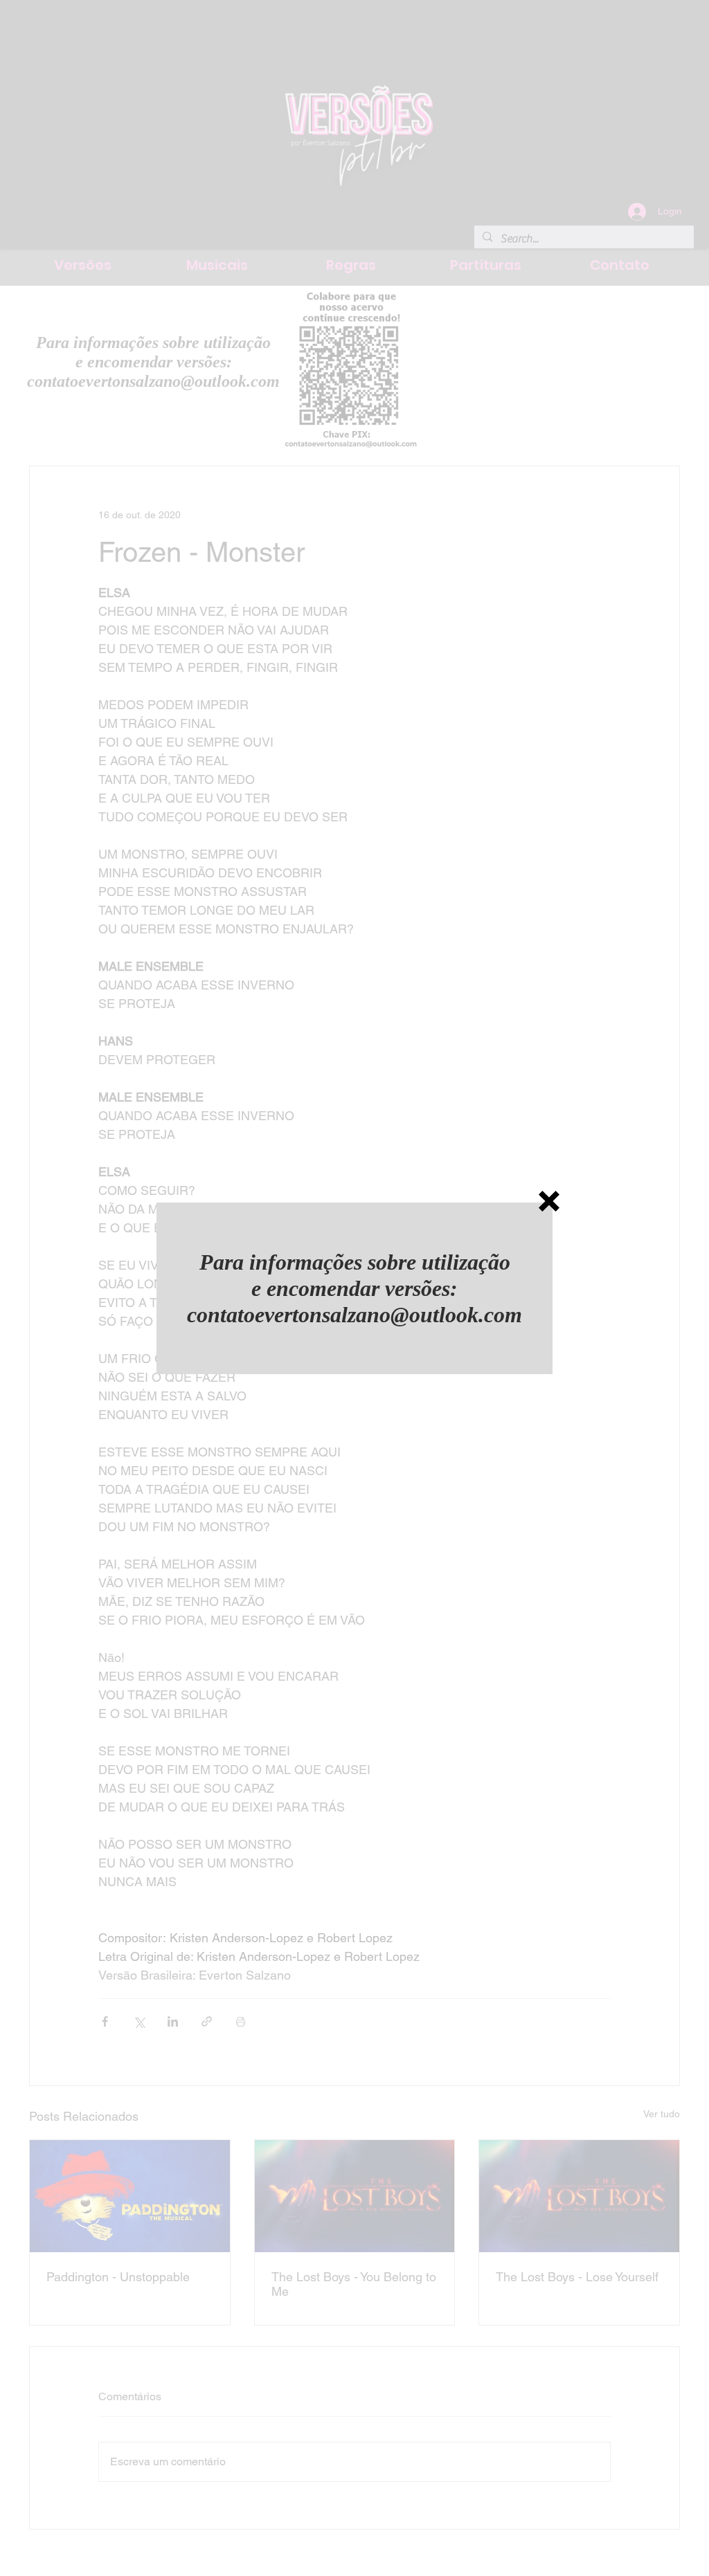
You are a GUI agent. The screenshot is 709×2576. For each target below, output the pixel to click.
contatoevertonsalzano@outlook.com (354, 1315)
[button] (549, 1201)
